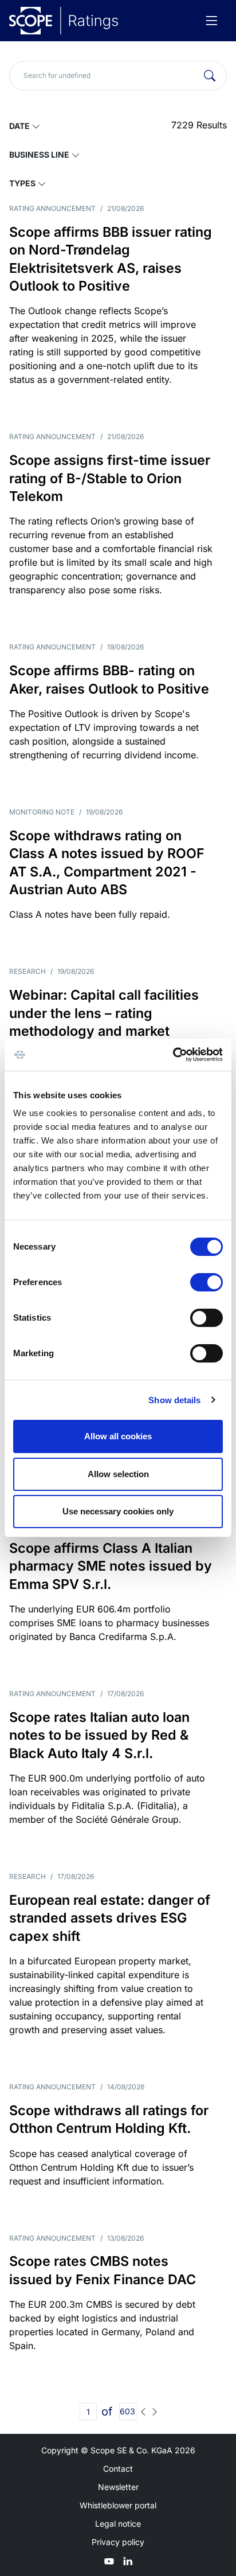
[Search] (210, 76)
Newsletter (118, 2487)
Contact (118, 2469)
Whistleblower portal (118, 2505)
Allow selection (118, 1474)
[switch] (206, 1282)
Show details (174, 1400)
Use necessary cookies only (118, 1511)
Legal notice (118, 2524)
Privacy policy (118, 2542)
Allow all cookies (118, 1436)
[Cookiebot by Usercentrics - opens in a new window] (173, 1055)
